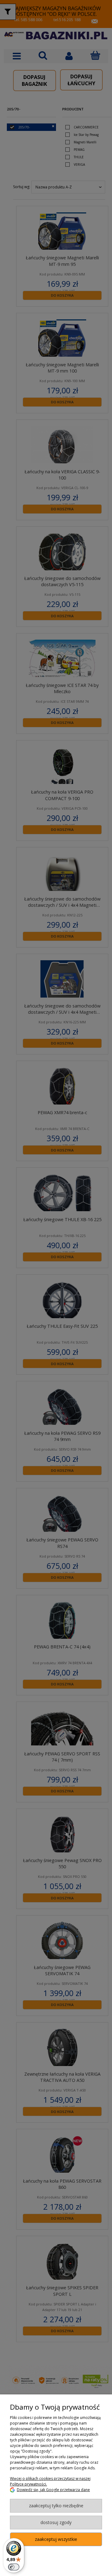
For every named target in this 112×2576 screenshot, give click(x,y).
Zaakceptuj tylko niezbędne (56, 2506)
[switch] (14, 2567)
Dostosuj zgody (56, 2522)
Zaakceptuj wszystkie (56, 2539)
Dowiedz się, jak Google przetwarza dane (53, 2490)
